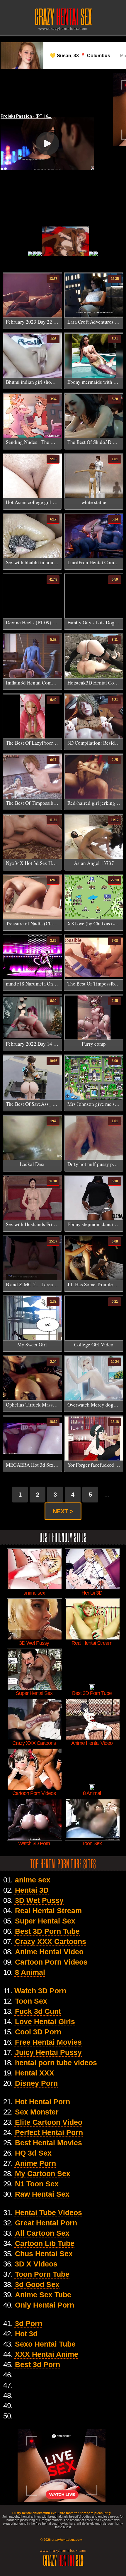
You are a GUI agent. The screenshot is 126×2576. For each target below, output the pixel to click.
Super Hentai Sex (45, 1921)
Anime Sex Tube (43, 2295)
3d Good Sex (37, 2284)
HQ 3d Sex (33, 2153)
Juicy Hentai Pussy (48, 2052)
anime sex (33, 1880)
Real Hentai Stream (48, 1911)
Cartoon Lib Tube (45, 2243)
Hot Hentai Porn (42, 2102)
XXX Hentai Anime (47, 2354)
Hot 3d (26, 2334)
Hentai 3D (32, 1890)
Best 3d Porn (38, 2364)
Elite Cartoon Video (49, 2122)
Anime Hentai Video (49, 1952)
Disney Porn (36, 2083)
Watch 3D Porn (40, 1991)
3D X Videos (36, 2264)
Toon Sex (31, 2001)
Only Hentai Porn (45, 2305)
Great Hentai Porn (46, 2223)
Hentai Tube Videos (48, 2212)
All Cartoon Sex (42, 2233)
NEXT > (63, 1511)
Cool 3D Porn (38, 2032)
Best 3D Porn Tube (47, 1931)
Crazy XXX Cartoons (51, 1941)
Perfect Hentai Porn (49, 2132)
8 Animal (30, 1972)
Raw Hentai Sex (42, 2194)
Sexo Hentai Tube (45, 2344)
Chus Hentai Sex (44, 2254)
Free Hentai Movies (48, 2042)
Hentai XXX (35, 2073)
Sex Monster (37, 2112)
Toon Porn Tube (42, 2274)
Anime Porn (35, 2163)
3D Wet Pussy (39, 1900)
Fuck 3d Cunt (38, 2011)
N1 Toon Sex (37, 2184)
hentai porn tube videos (56, 2063)
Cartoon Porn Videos (51, 1962)
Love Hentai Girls (45, 2021)
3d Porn (29, 2323)
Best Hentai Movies (48, 2143)
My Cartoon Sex (43, 2173)
